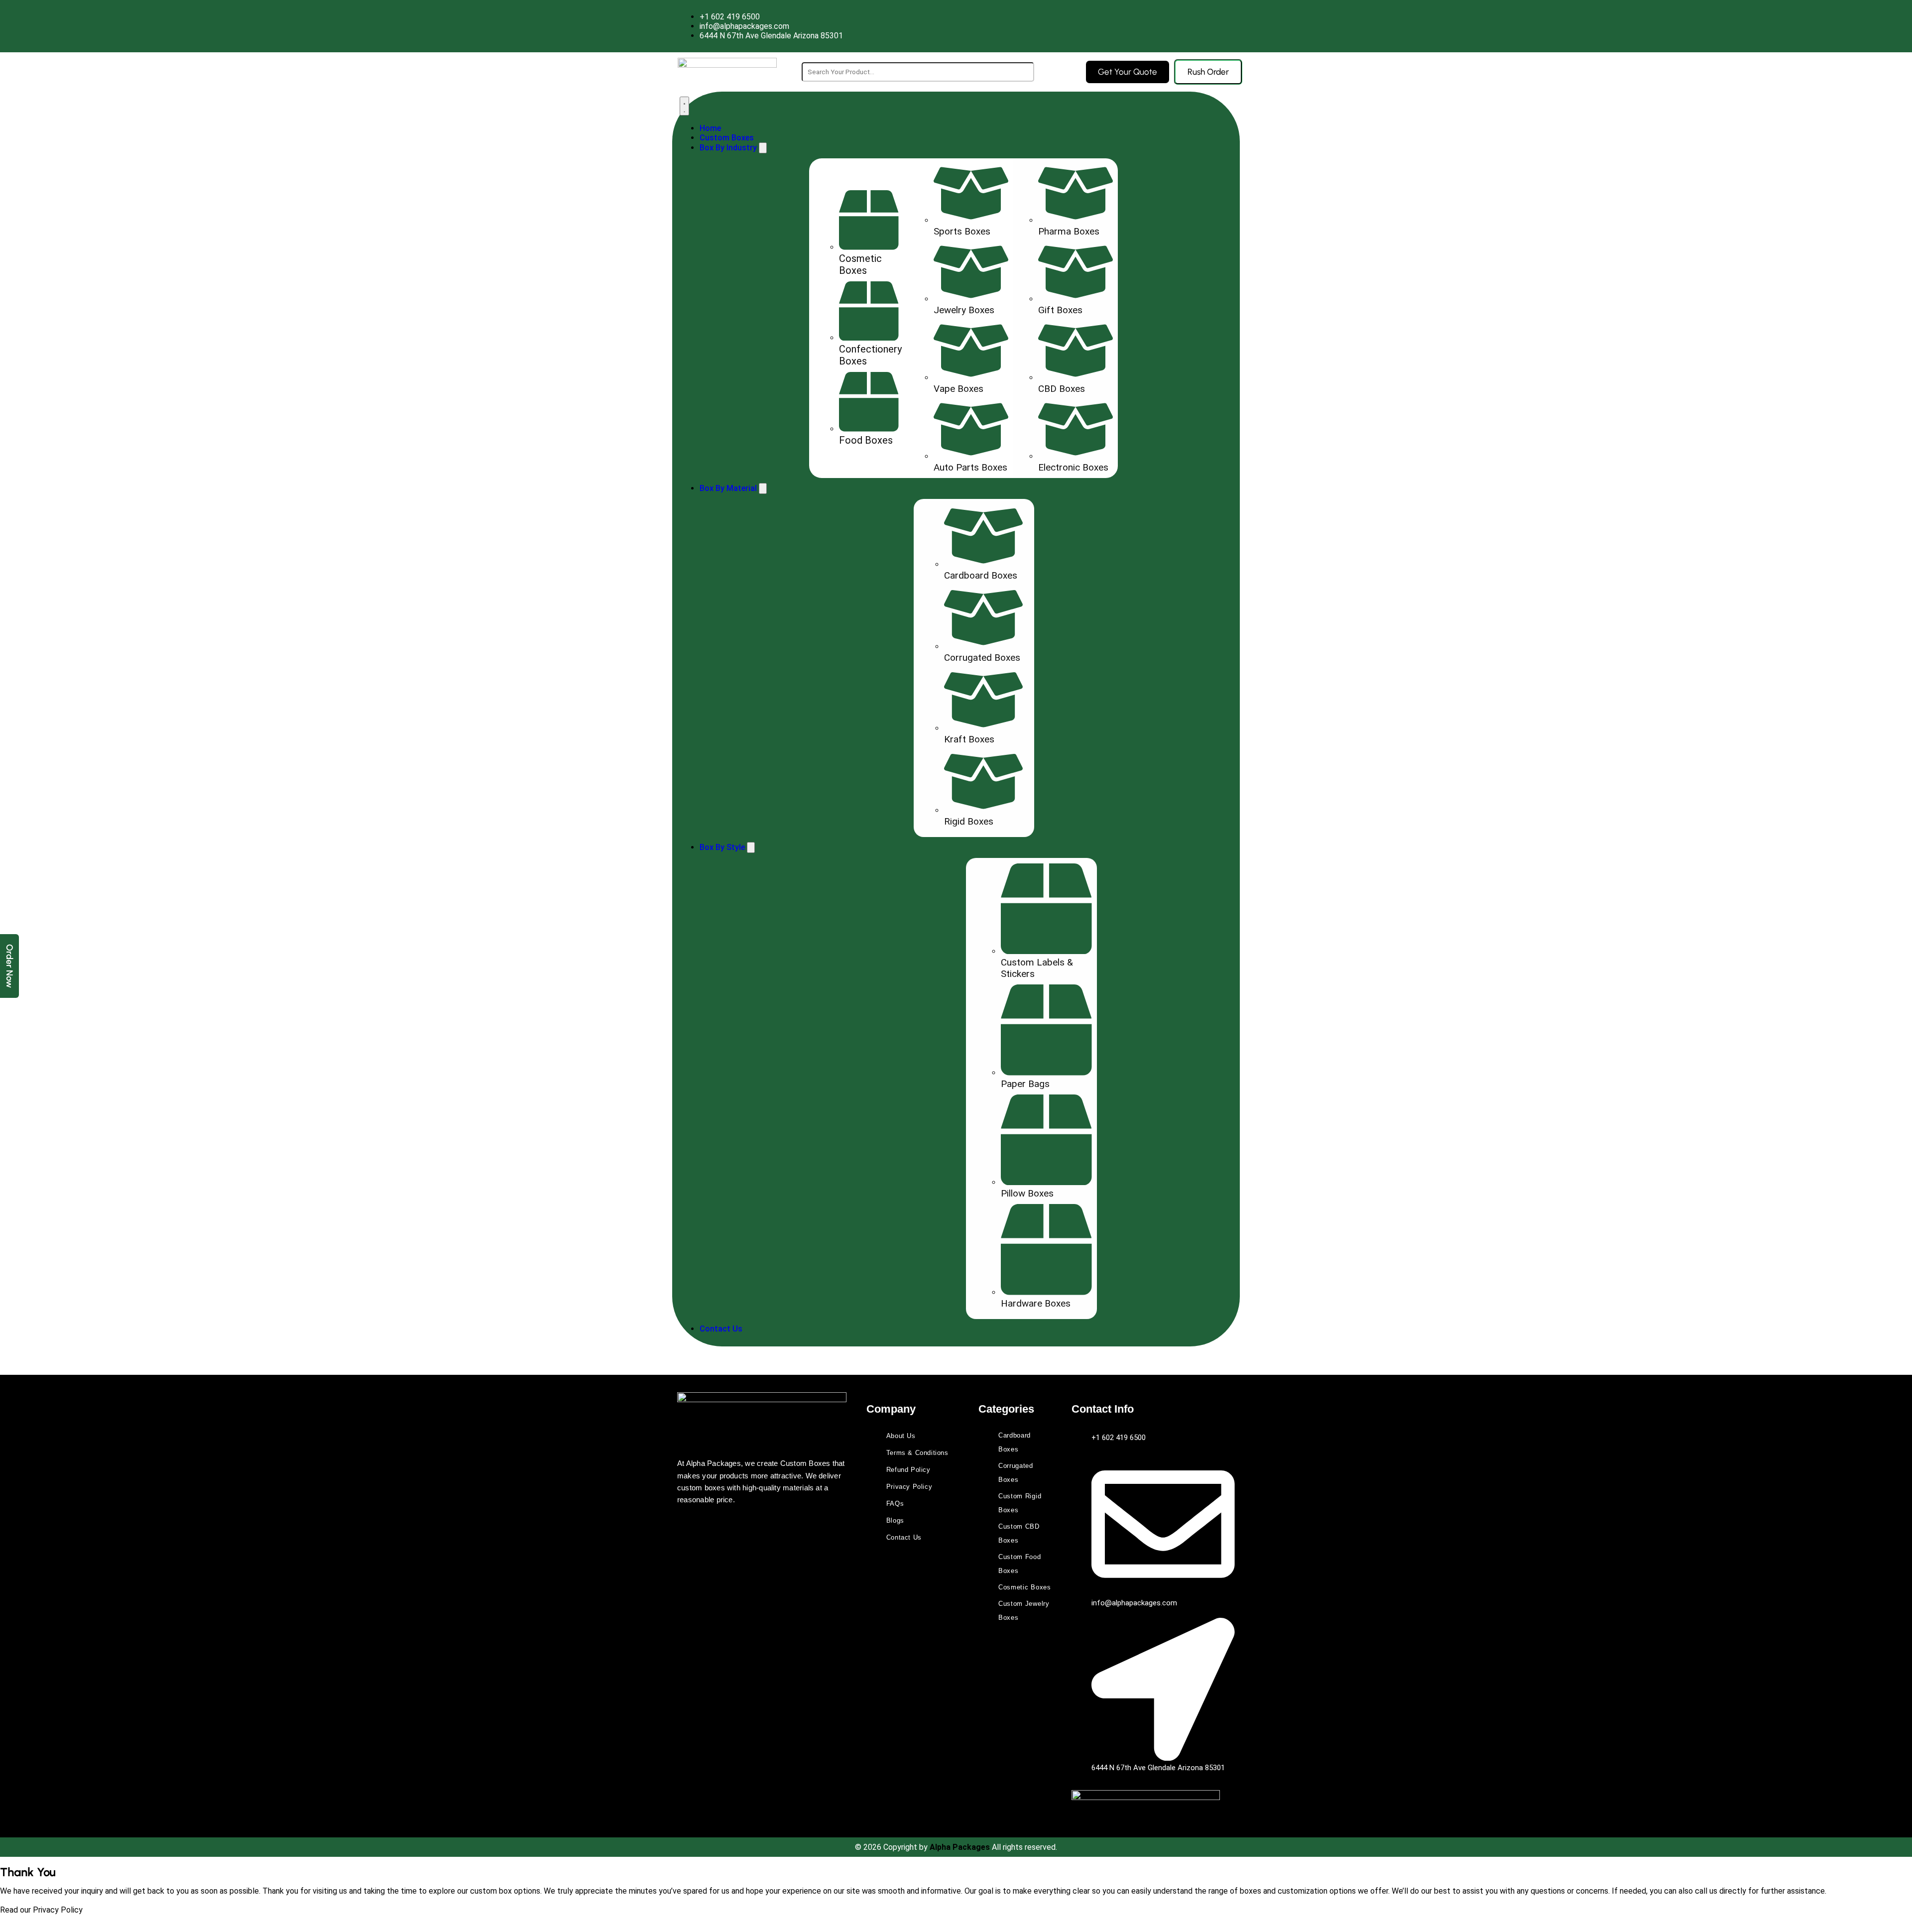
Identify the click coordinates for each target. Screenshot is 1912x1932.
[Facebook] (690, 1526)
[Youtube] (719, 1526)
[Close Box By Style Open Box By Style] (751, 847)
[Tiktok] (807, 1526)
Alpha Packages (961, 1847)
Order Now (9, 966)
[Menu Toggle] (684, 106)
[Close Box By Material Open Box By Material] (763, 488)
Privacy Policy (58, 1910)
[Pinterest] (748, 1526)
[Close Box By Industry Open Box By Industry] (763, 148)
